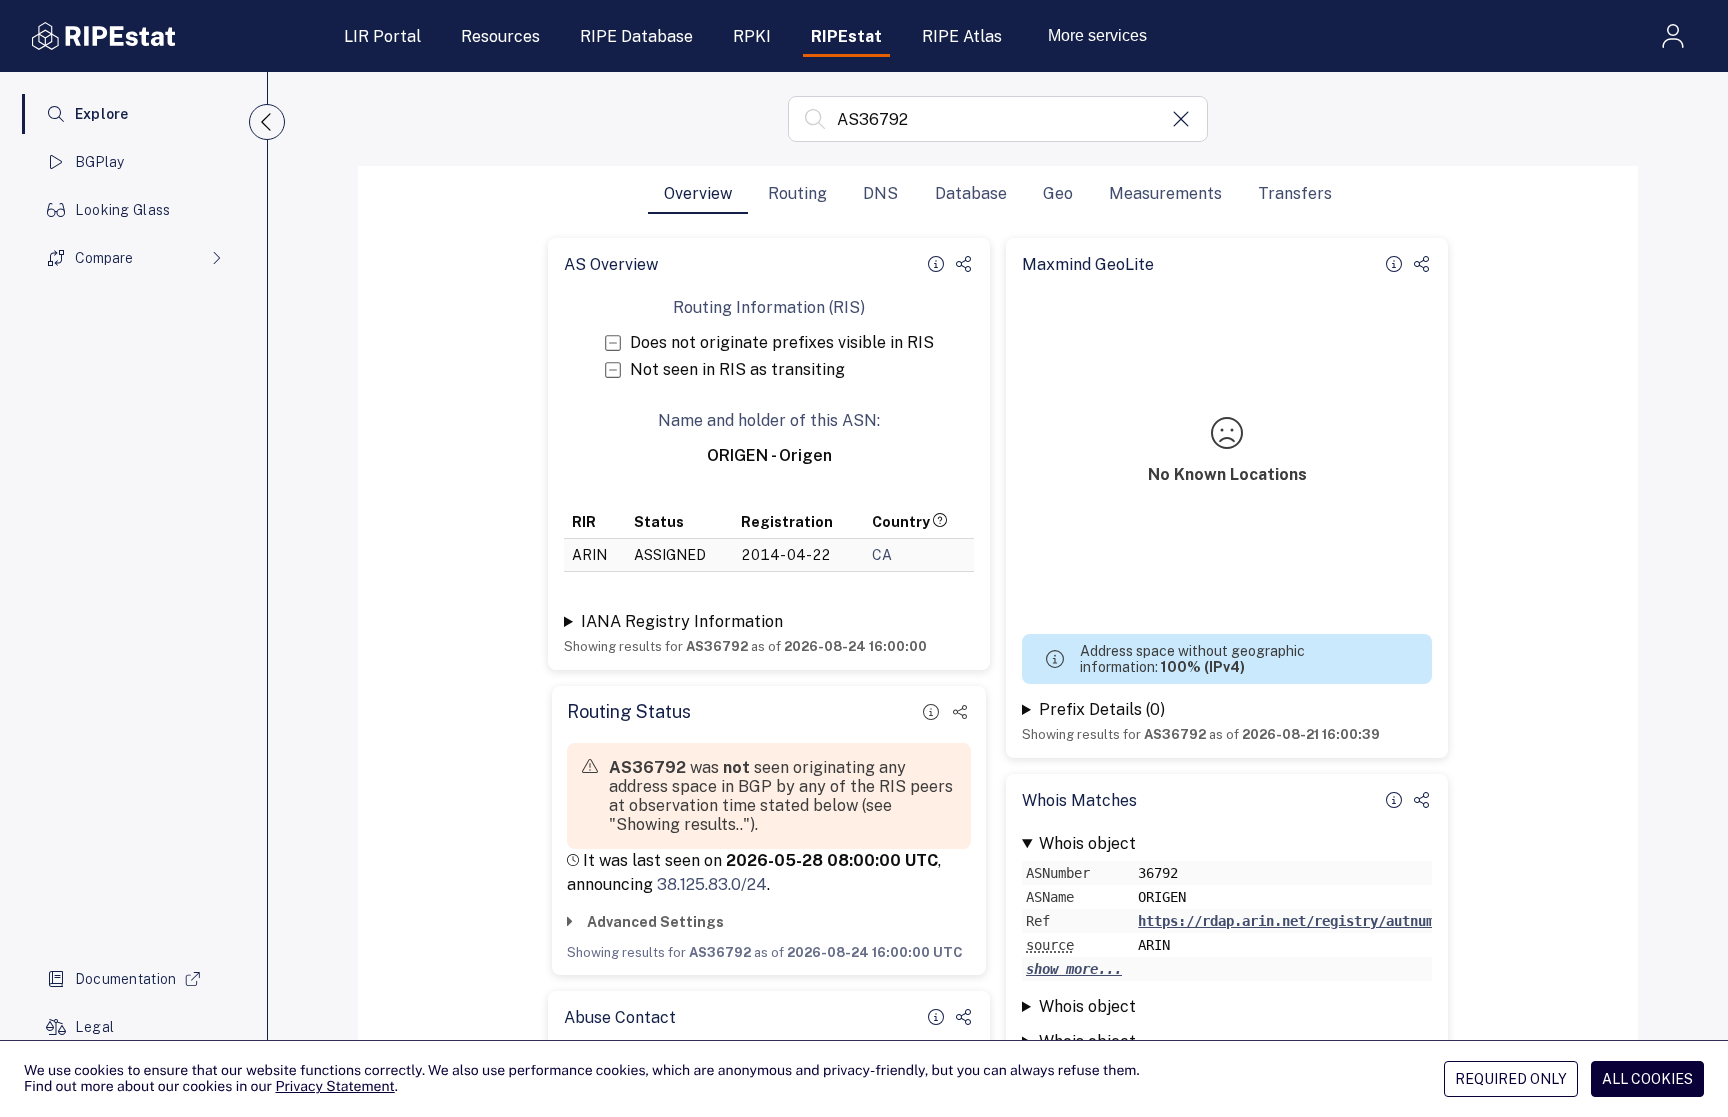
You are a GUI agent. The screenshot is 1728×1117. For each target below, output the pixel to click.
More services (1097, 35)
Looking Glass (123, 210)
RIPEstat (846, 36)
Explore (102, 114)
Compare (104, 258)
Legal (94, 1027)
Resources (500, 36)
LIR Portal (382, 36)
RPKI (752, 36)
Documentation (126, 979)
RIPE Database (636, 36)
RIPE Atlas (962, 36)
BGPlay (100, 162)
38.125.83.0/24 (712, 884)
